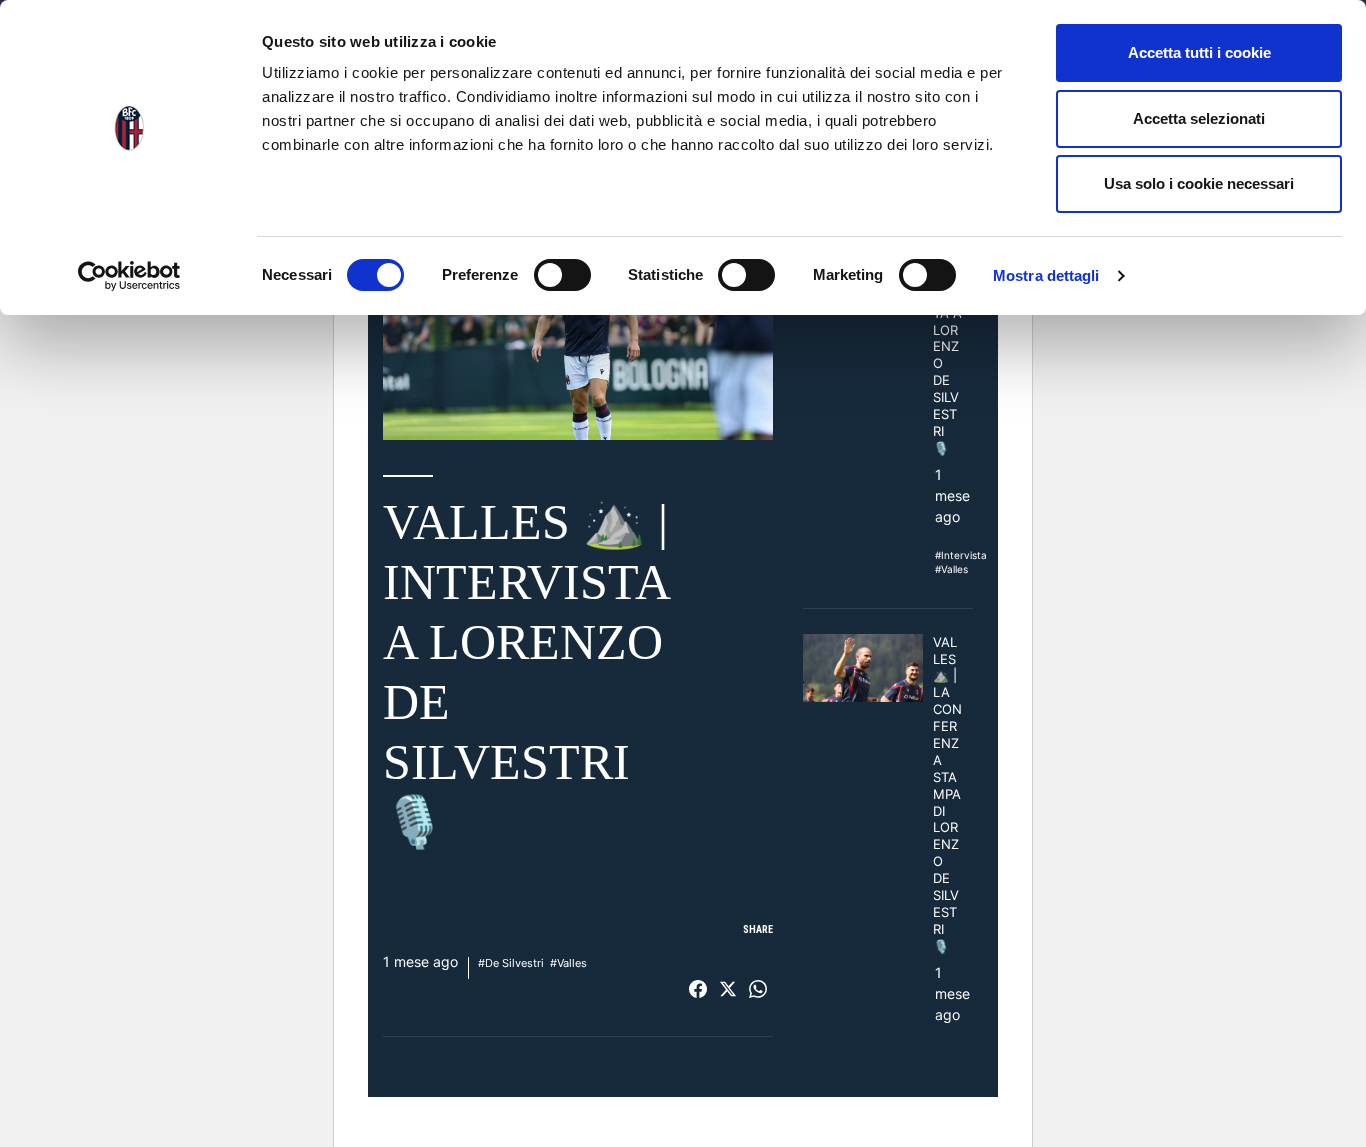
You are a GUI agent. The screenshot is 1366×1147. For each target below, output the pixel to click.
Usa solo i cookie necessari (1199, 183)
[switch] (562, 275)
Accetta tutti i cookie (1199, 52)
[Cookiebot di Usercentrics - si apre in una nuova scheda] (129, 276)
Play (578, 330)
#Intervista (961, 555)
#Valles (568, 963)
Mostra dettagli (1046, 275)
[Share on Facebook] (698, 989)
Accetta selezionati (1199, 118)
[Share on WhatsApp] (758, 989)
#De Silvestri (511, 963)
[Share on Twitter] (728, 989)
